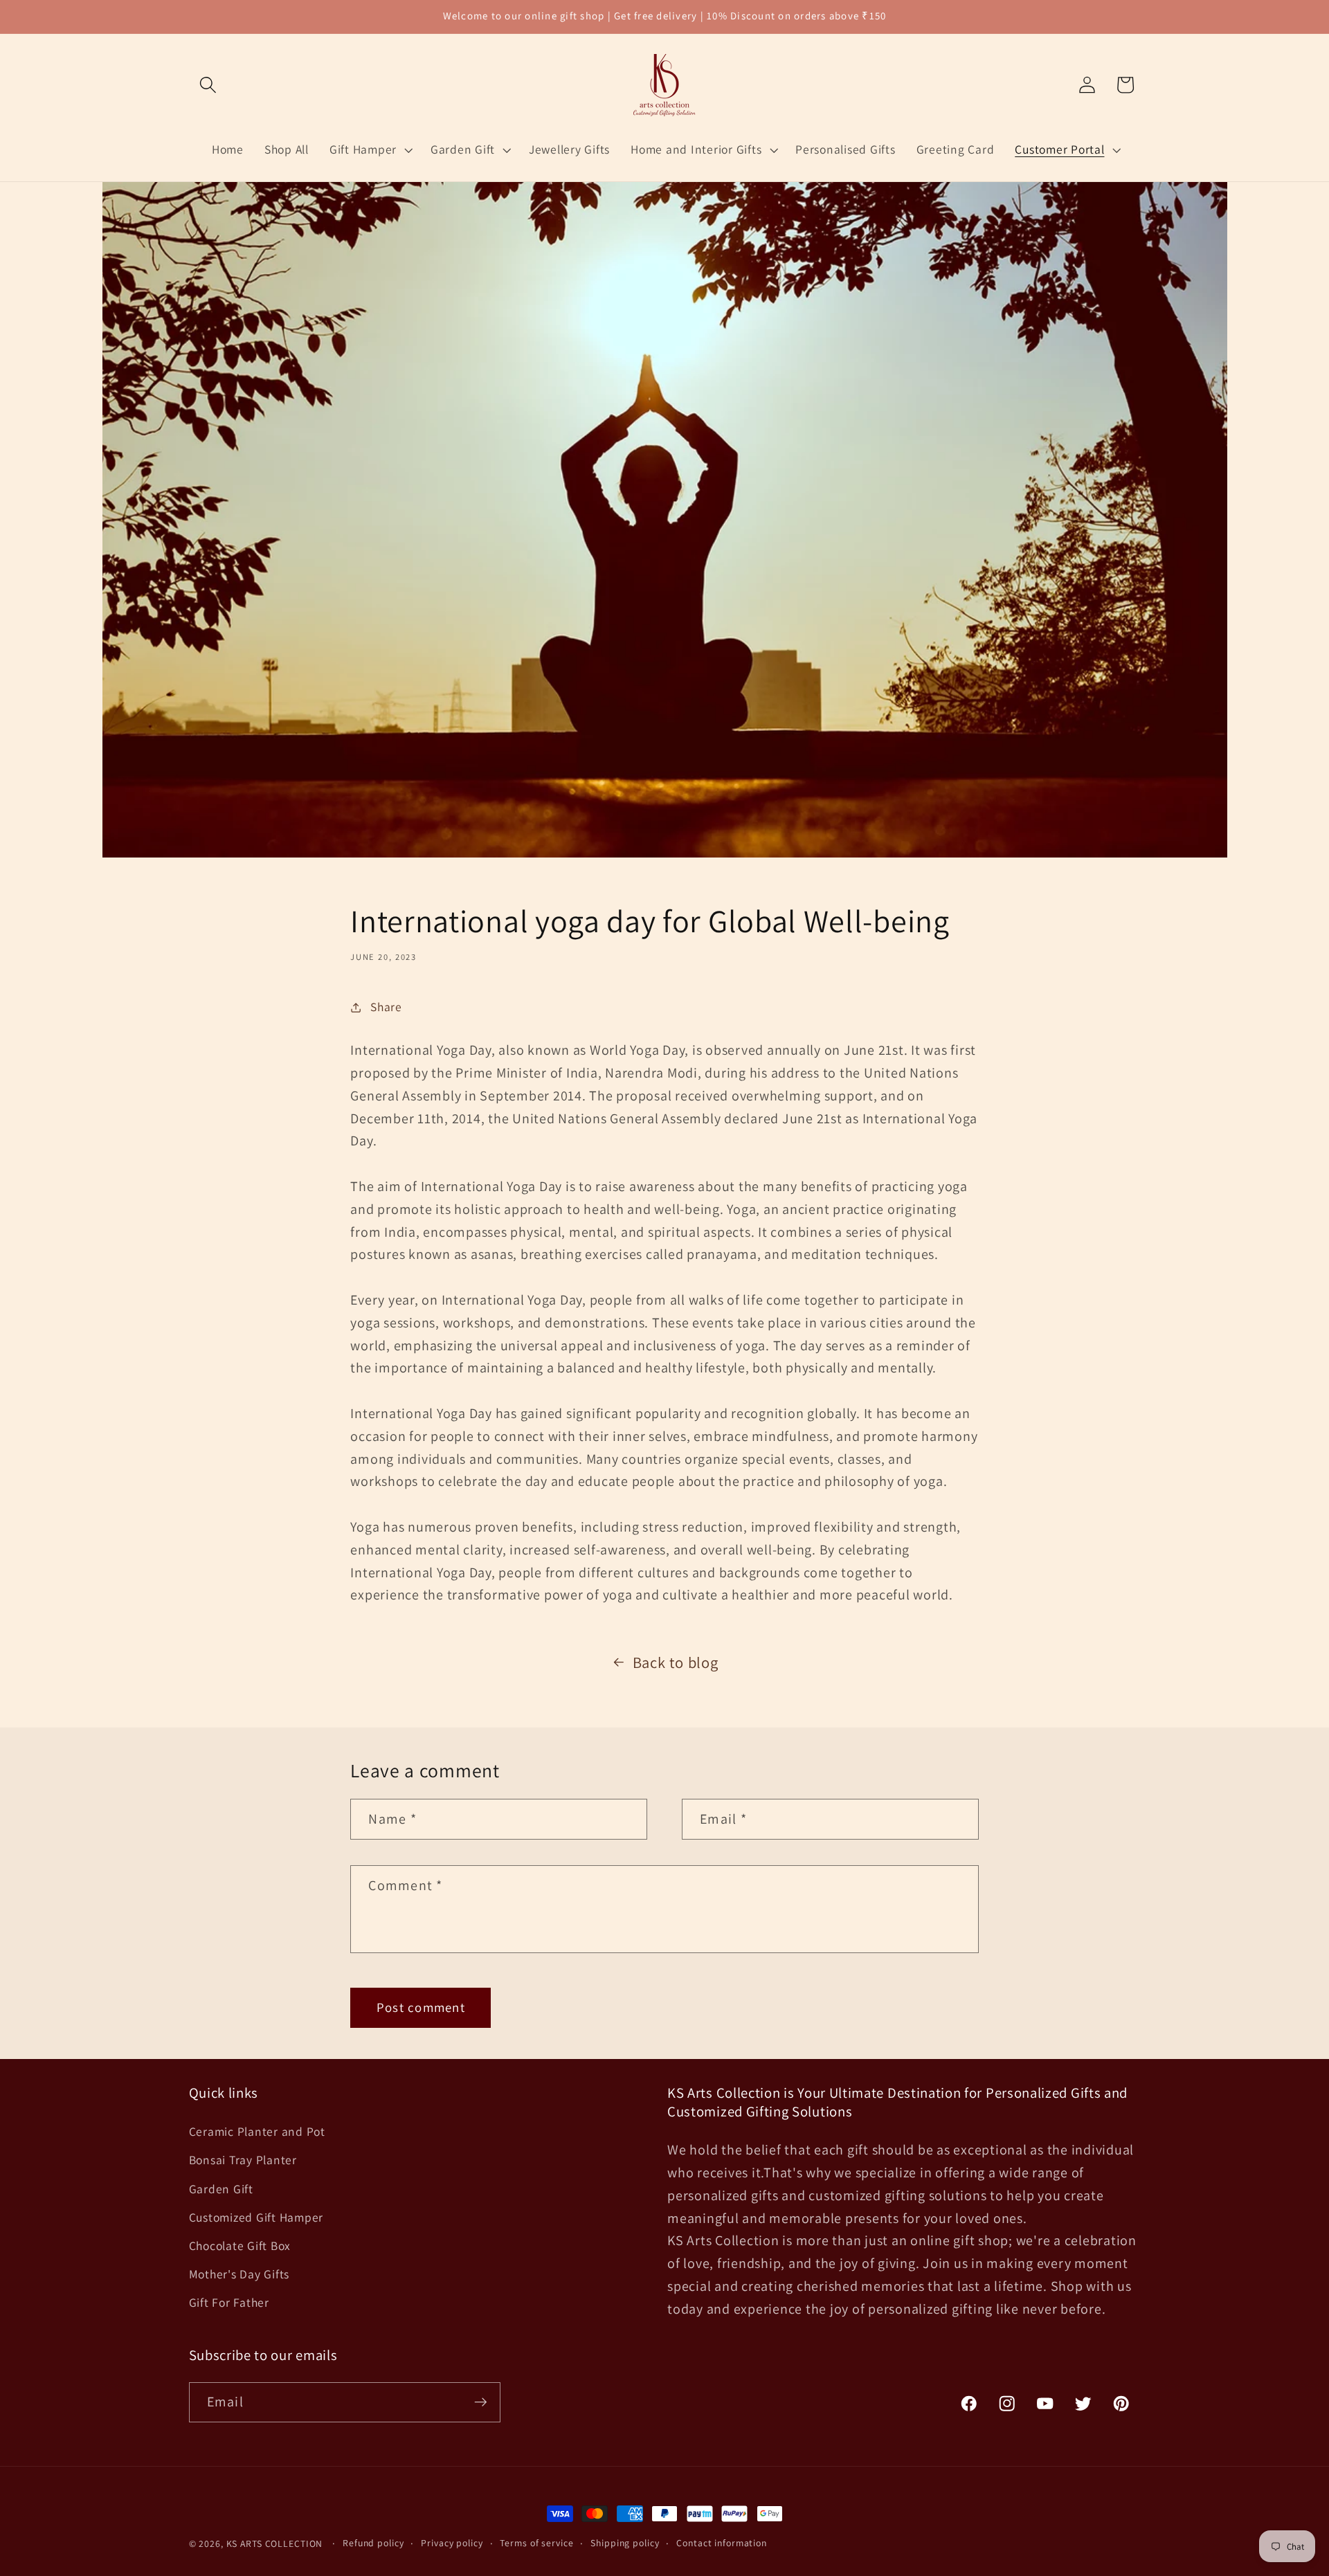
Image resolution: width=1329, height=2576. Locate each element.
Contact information (722, 2543)
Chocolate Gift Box (240, 2246)
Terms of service (536, 2543)
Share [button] (386, 1007)
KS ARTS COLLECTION (275, 2543)
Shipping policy (625, 2543)
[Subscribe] (481, 2402)
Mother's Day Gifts (239, 2274)
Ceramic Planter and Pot (257, 2131)
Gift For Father (229, 2302)
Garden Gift (221, 2189)
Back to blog (676, 1662)
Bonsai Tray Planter (243, 2160)
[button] (208, 85)
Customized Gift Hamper (256, 2217)
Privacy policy (452, 2543)
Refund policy (373, 2543)
